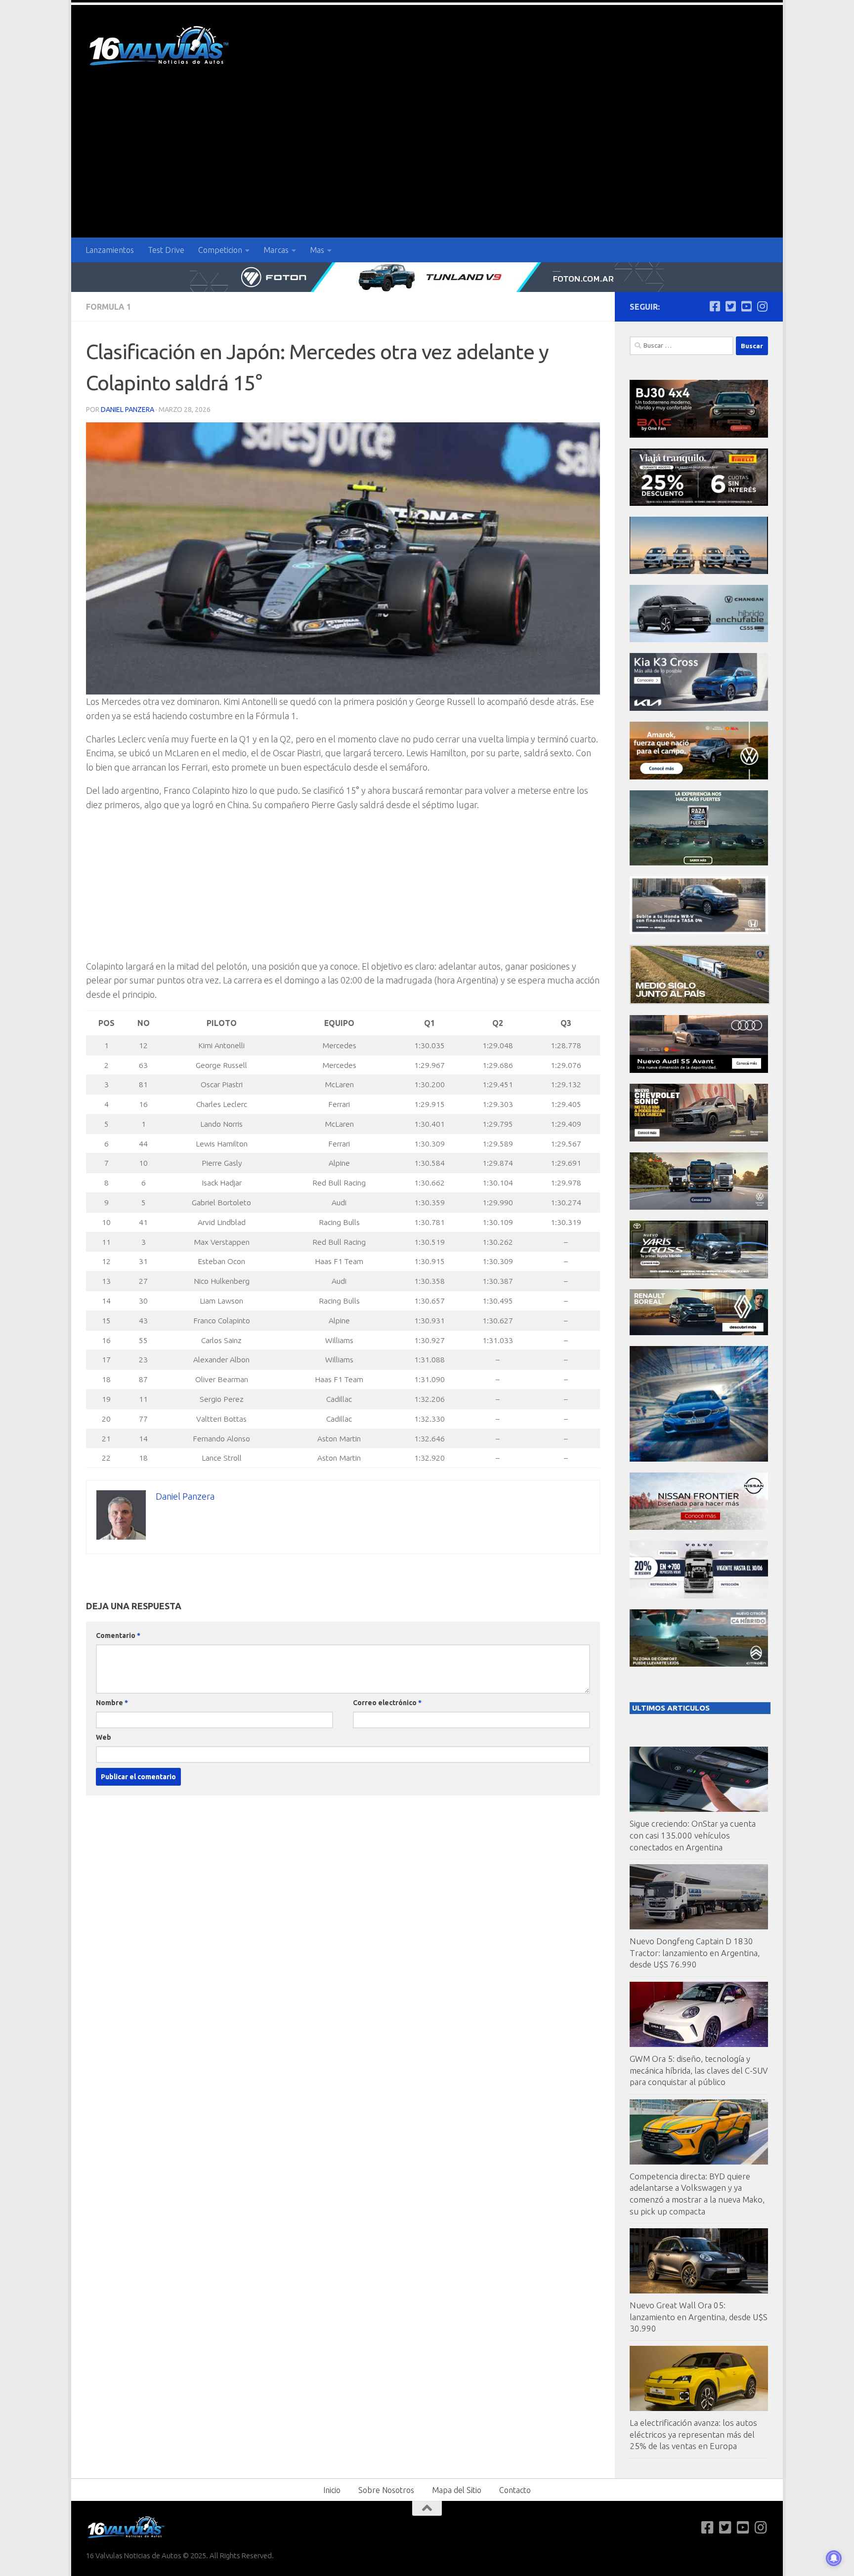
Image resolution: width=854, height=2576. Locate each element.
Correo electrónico (387, 1703)
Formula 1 (108, 307)
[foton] (427, 277)
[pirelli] (699, 503)
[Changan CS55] (699, 639)
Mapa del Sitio (457, 2490)
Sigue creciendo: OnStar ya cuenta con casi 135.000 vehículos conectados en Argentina (693, 1835)
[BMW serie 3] (699, 1459)
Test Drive (166, 250)
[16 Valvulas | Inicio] (160, 47)
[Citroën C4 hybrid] (699, 1664)
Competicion (220, 250)
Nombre (112, 1703)
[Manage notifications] (834, 2558)
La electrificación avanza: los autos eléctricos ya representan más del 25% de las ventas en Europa (693, 2434)
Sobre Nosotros (386, 2490)
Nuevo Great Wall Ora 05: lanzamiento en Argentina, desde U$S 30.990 (699, 2317)
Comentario (118, 1636)
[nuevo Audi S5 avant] (699, 1070)
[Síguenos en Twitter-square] (730, 306)
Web (104, 1737)
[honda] (699, 931)
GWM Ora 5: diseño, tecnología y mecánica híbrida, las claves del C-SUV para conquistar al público (699, 2070)
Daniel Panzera (128, 409)
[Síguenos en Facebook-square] (715, 306)
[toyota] (699, 1276)
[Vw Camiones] (699, 1207)
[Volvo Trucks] (699, 1596)
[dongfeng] (699, 571)
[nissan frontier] (699, 1527)
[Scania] (700, 1002)
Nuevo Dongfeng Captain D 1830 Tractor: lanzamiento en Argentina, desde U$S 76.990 (695, 1953)
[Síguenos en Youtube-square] (746, 306)
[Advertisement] (427, 164)
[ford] (699, 863)
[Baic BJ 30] (699, 435)
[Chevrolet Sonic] (699, 1139)
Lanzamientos (110, 250)
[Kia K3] (699, 708)
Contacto (515, 2490)
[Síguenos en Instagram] (762, 306)
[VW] (699, 777)
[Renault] (699, 1332)
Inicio (332, 2490)
